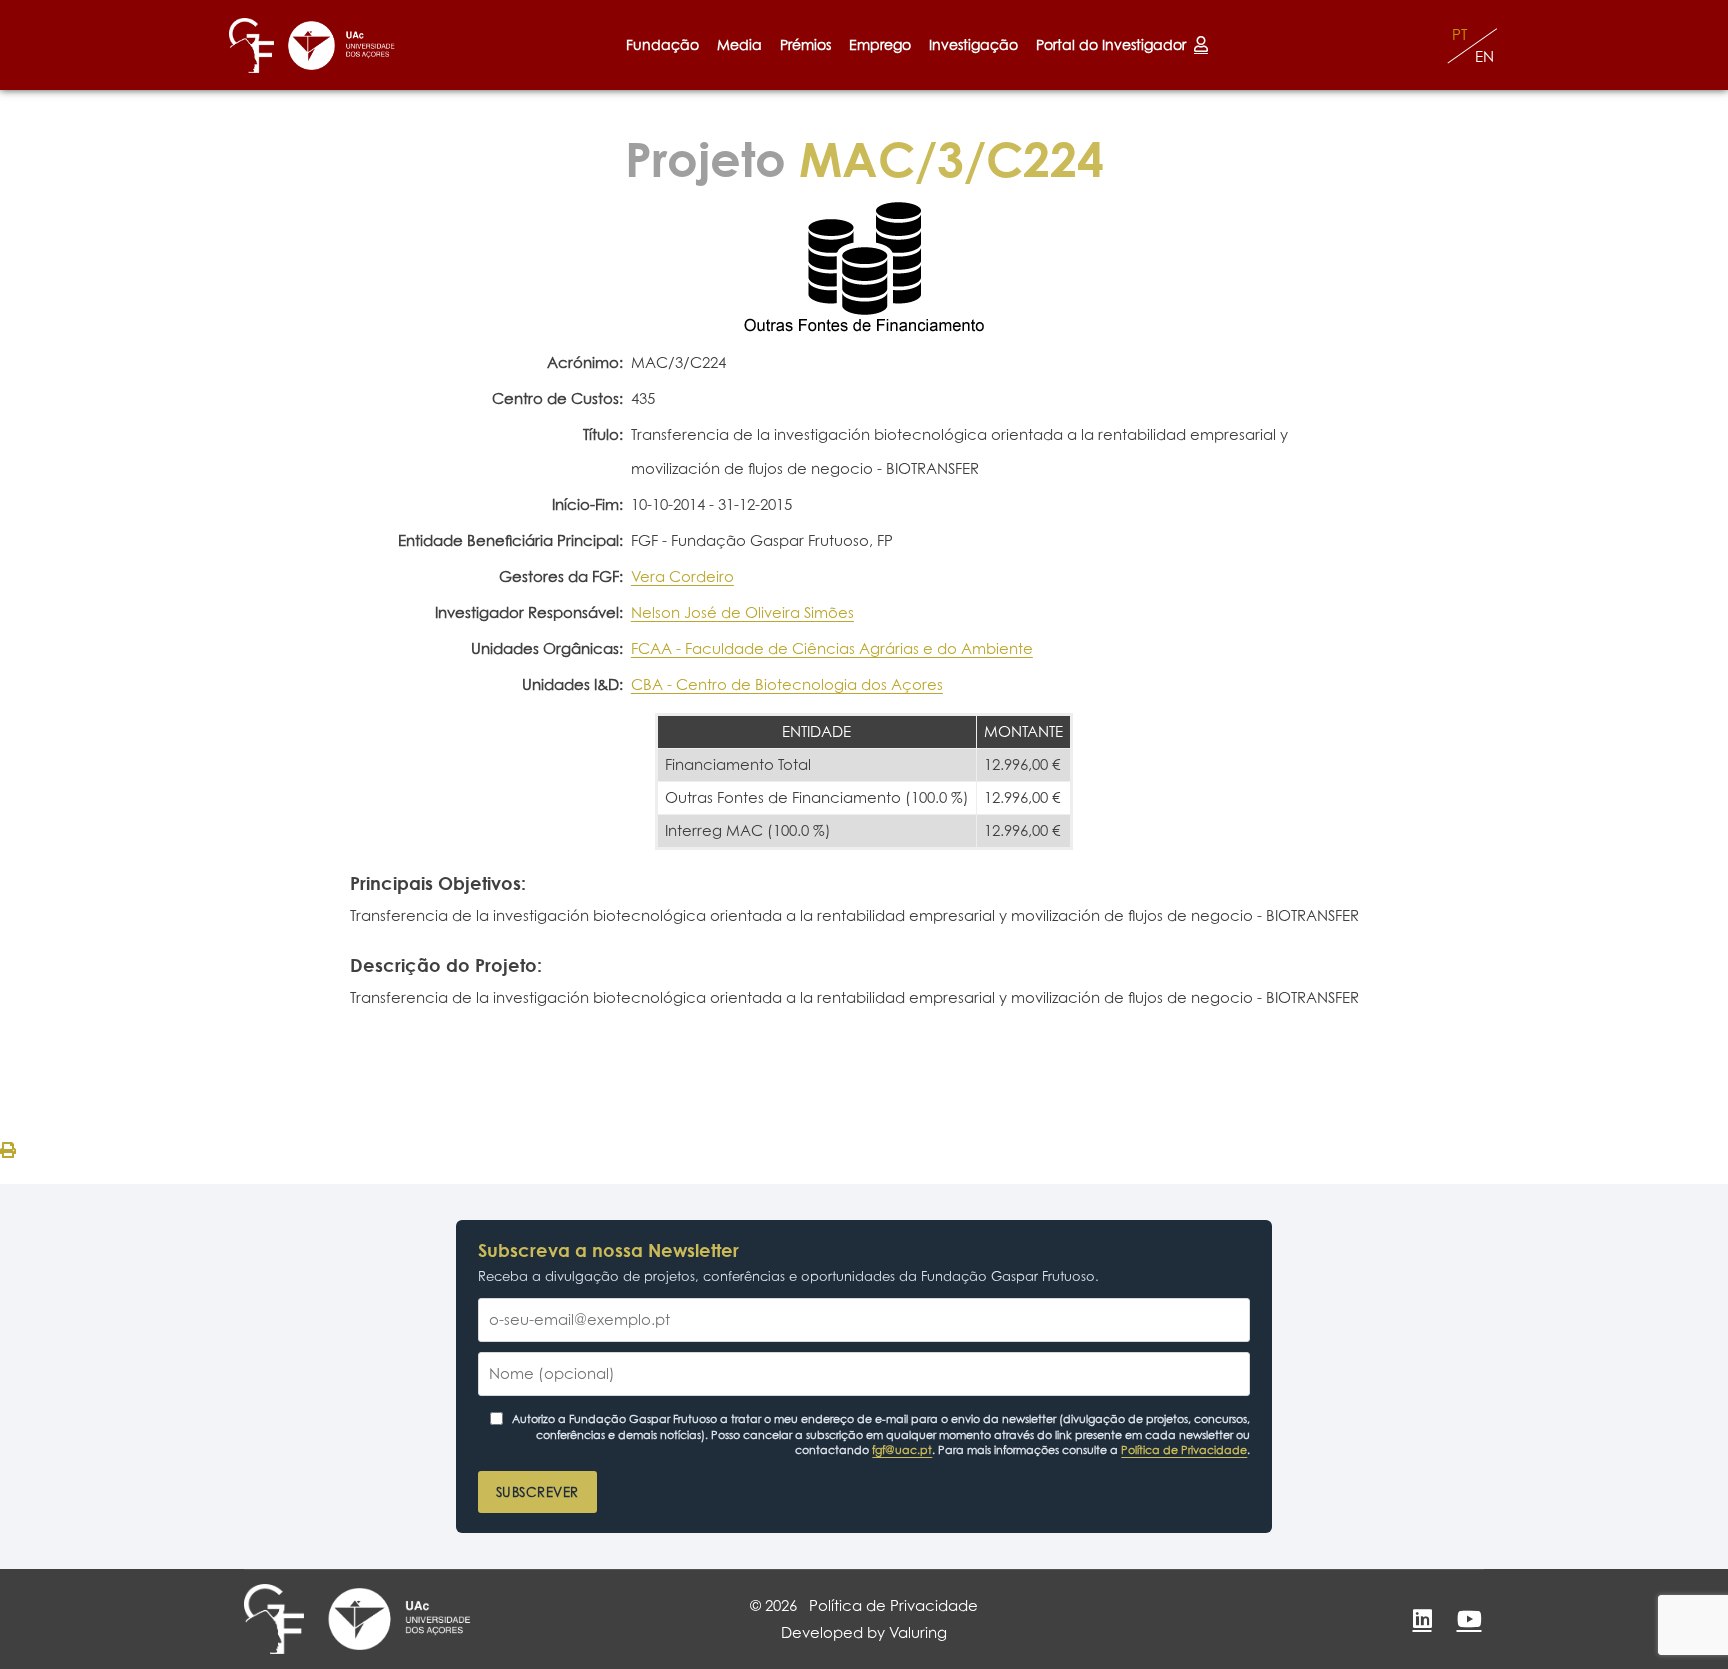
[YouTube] (1469, 1619)
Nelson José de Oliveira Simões (742, 612)
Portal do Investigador (1115, 44)
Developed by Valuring (864, 1632)
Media (739, 44)
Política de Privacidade (1184, 1450)
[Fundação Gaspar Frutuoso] (251, 45)
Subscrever (537, 1492)
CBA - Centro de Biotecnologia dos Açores (787, 684)
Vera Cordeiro (682, 576)
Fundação (662, 44)
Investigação (973, 44)
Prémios (805, 44)
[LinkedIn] (1422, 1619)
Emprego (880, 44)
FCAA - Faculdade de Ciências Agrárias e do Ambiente (832, 648)
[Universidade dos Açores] (341, 45)
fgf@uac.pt (902, 1450)
